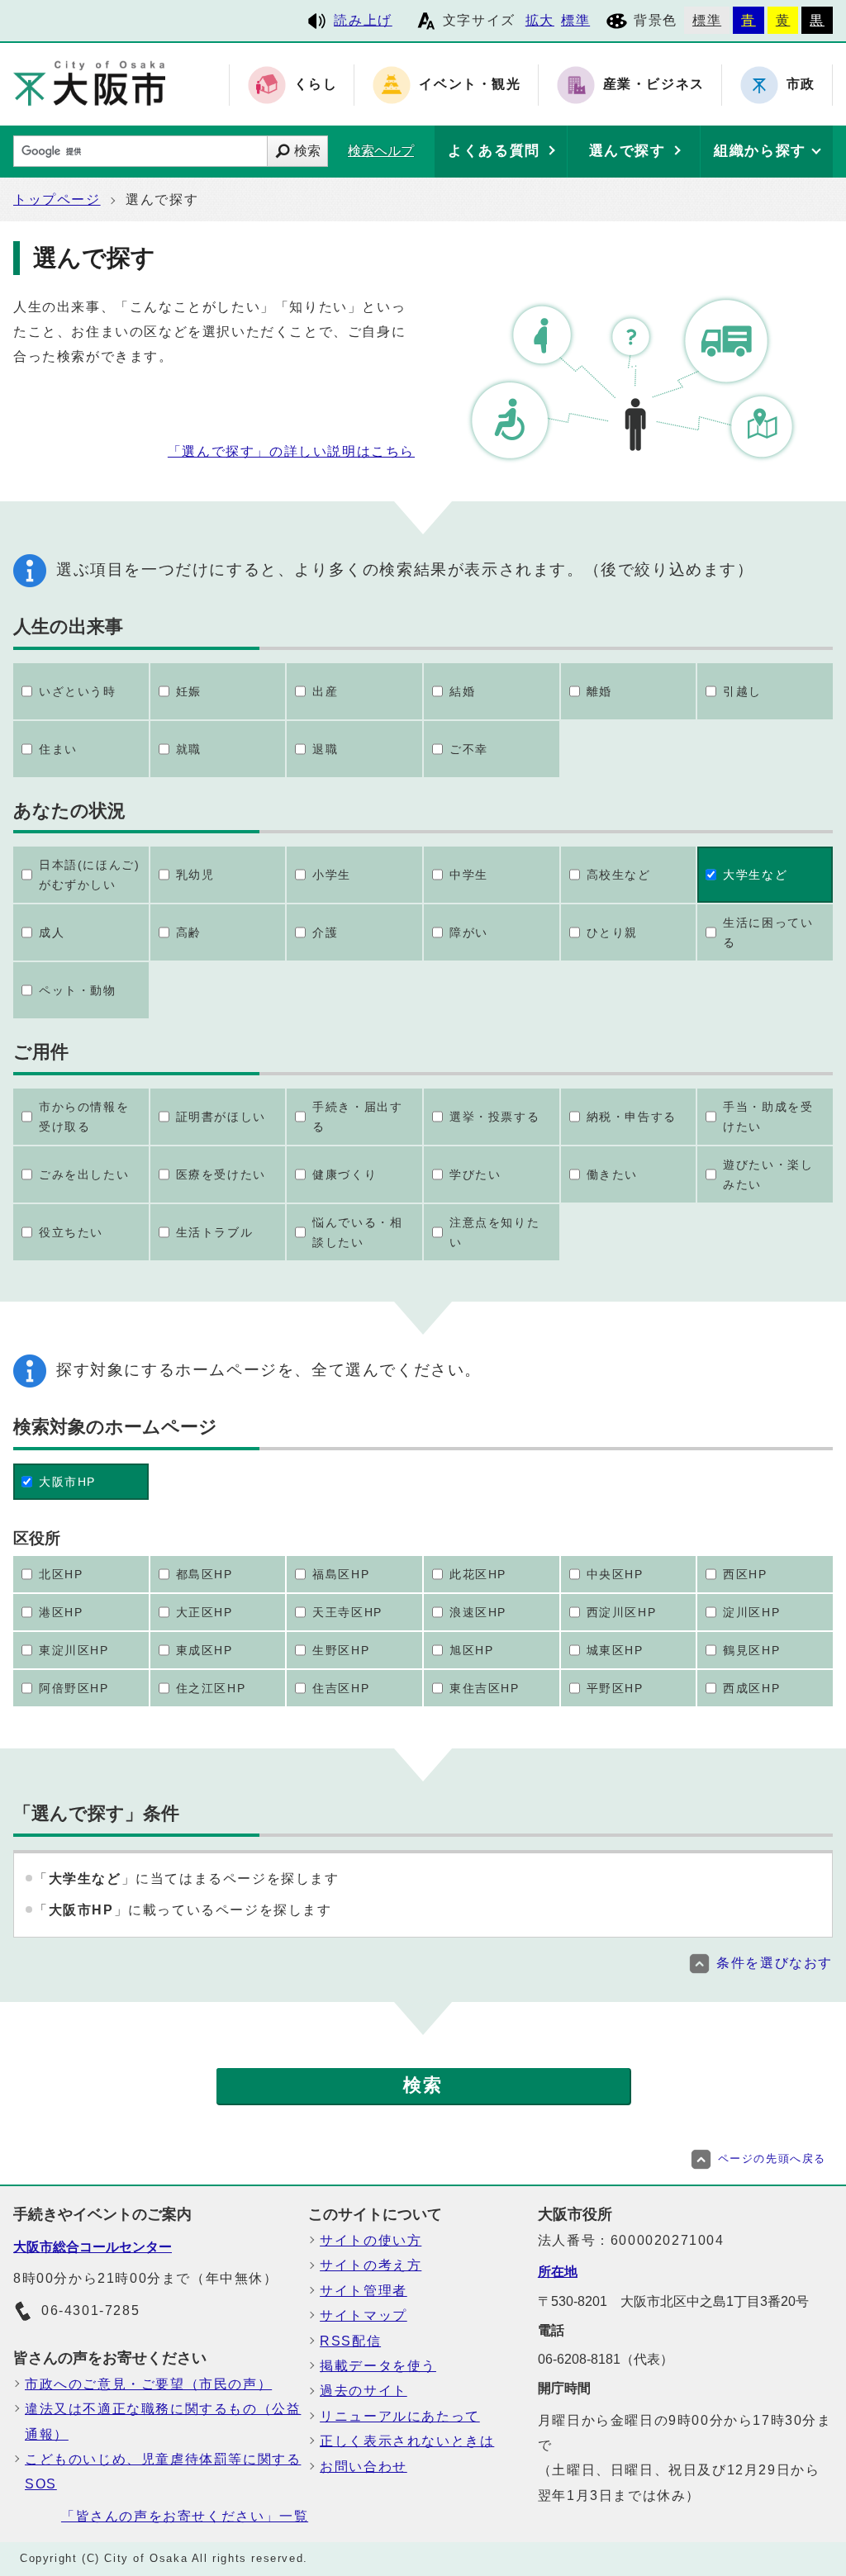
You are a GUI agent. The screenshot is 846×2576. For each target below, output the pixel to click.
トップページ (57, 199)
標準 (575, 20)
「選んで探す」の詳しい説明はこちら (291, 451)
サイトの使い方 (371, 2240)
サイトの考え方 (371, 2265)
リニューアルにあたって (400, 2416)
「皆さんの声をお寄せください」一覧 (185, 2516)
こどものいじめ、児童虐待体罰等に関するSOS (163, 2472)
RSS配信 (350, 2341)
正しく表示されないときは (407, 2441)
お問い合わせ (364, 2467)
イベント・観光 (470, 85)
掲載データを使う (378, 2366)
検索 (307, 151)
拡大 (540, 20)
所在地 (558, 2272)
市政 (801, 85)
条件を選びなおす (775, 1963)
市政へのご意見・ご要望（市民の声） (148, 2384)
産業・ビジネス (654, 85)
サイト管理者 (364, 2291)
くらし (316, 85)
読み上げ (363, 20)
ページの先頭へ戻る (772, 2159)
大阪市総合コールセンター (93, 2247)
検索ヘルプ (381, 151)
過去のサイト (364, 2391)
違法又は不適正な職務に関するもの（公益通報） (163, 2421)
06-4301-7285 (90, 2310)
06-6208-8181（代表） (606, 2359)
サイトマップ (364, 2315)
